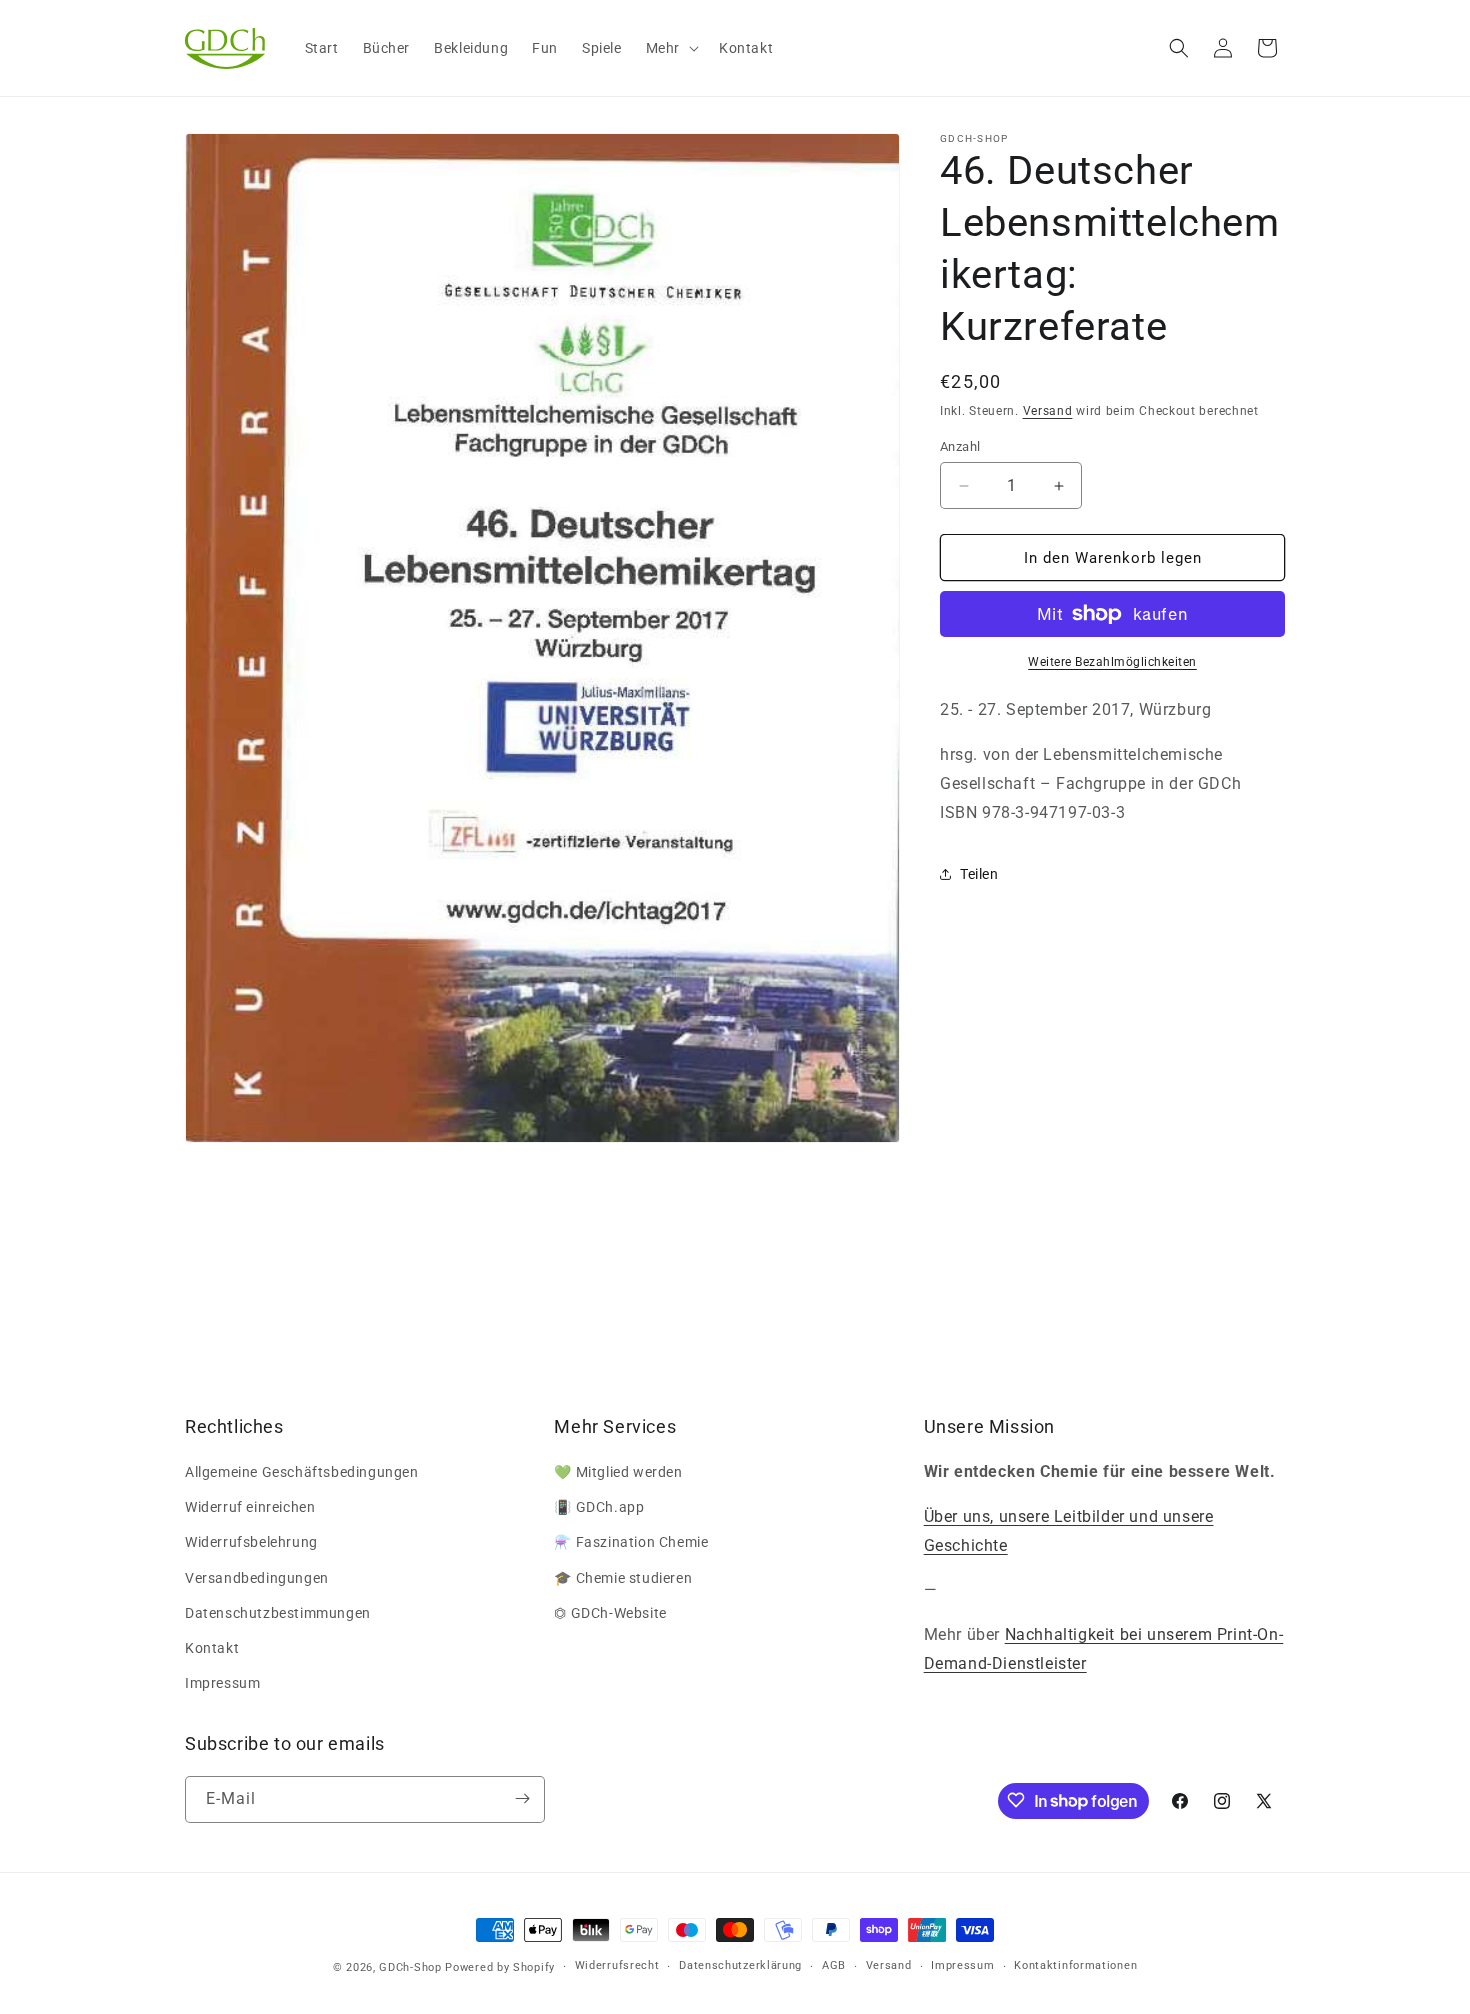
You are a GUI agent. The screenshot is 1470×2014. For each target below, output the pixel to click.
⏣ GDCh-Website (610, 1613)
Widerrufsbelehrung (251, 1543)
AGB (834, 1966)
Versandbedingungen (257, 1578)
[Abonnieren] (522, 1798)
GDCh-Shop (410, 1967)
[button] (670, 48)
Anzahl (960, 446)
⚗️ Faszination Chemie (631, 1543)
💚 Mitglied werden (618, 1473)
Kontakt (212, 1648)
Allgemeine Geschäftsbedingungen (302, 1473)
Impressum (222, 1684)
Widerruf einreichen (250, 1508)
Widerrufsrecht (617, 1966)
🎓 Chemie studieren (623, 1578)
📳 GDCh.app (599, 1508)
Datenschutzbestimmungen (278, 1613)
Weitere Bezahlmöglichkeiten (1112, 662)
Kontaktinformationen (1075, 1966)
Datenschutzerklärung (740, 1966)
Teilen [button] (979, 874)
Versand (1048, 411)
